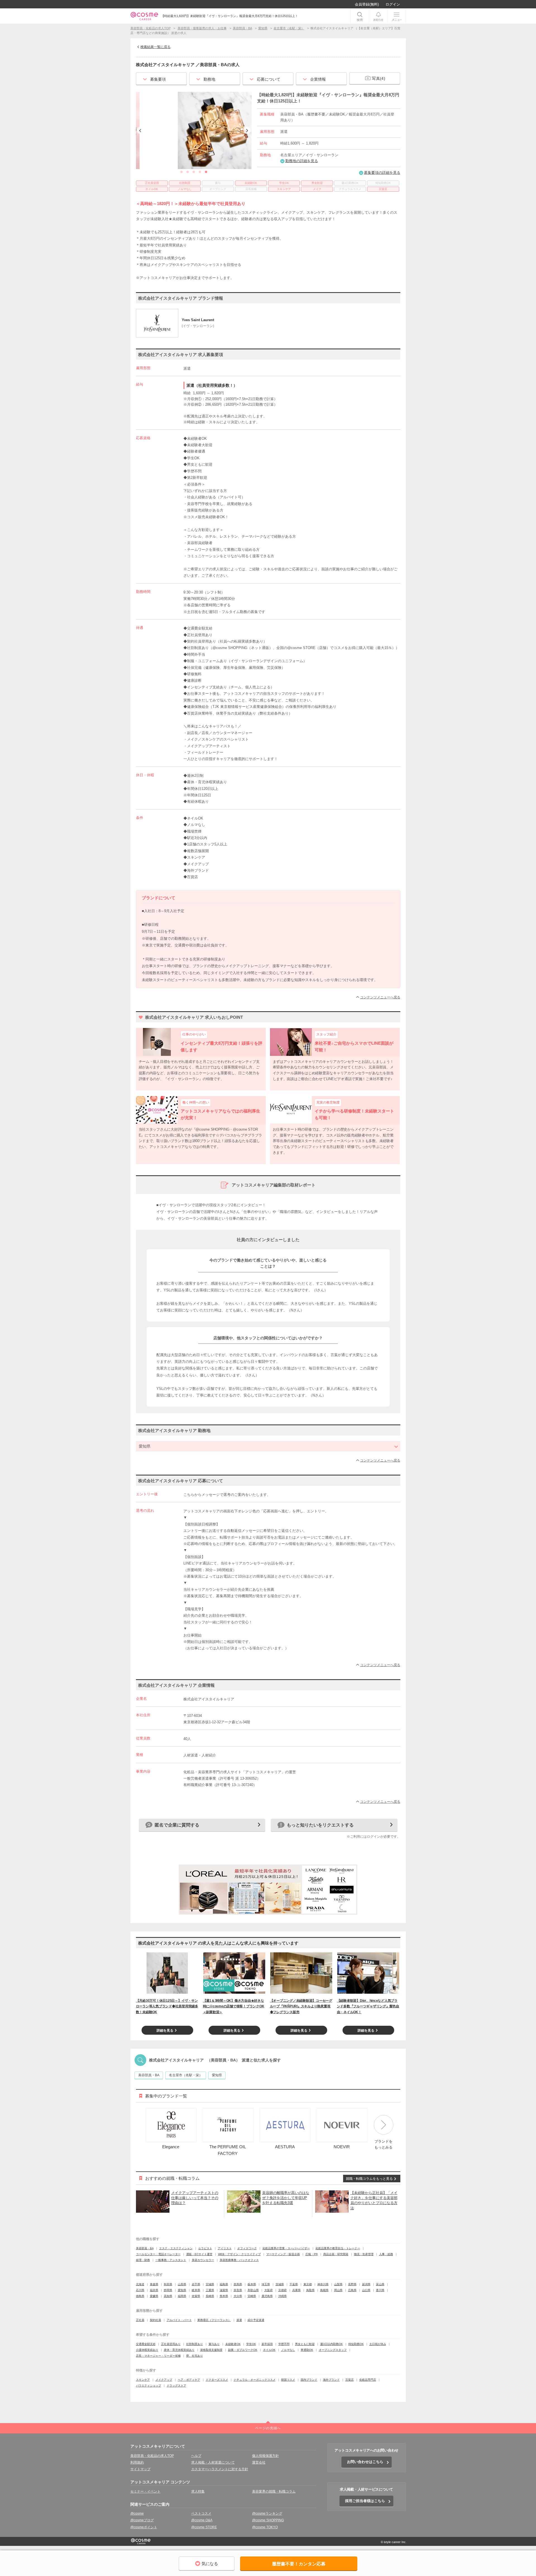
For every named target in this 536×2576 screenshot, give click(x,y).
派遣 (239, 2320)
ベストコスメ (201, 2513)
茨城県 (280, 2284)
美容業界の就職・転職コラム (274, 2491)
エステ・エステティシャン (176, 2248)
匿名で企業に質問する (177, 1825)
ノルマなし (288, 2350)
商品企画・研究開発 (336, 2254)
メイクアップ (164, 2380)
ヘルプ (196, 2456)
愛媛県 (154, 2296)
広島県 (352, 2290)
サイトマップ (140, 2469)
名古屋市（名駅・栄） (186, 2075)
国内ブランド (309, 2380)
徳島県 (140, 2296)
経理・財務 (143, 2260)
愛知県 (217, 2075)
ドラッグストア (176, 2386)
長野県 (352, 2284)
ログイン (393, 4)
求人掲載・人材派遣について (213, 2462)
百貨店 (350, 2380)
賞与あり (214, 2344)
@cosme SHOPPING (268, 2520)
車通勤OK (307, 2350)
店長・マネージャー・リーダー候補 (158, 2356)
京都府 (283, 2290)
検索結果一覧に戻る (155, 47)
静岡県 (168, 2290)
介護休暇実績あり (147, 2350)
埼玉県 (266, 2284)
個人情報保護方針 (265, 2456)
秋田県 (168, 2284)
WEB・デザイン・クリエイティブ (239, 2254)
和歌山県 (253, 2290)
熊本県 (224, 2296)
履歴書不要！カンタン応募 (299, 2564)
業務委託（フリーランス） (214, 2320)
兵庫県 (296, 2290)
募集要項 (158, 79)
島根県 (324, 2290)
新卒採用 (267, 2344)
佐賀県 (196, 2296)
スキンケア (143, 2380)
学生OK (251, 2344)
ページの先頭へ (268, 2428)
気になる (210, 2564)
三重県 (210, 2290)
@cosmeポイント (144, 2527)
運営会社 (259, 2462)
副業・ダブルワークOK (243, 2350)
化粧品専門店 (368, 2380)
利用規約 (137, 2462)
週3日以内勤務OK (332, 2344)
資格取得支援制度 (211, 2350)
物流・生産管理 (364, 2254)
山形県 (182, 2284)
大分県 (238, 2296)
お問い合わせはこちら (365, 2462)
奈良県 (238, 2290)
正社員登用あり (171, 2344)
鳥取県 (310, 2290)
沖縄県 (283, 2296)
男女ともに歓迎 (305, 2344)
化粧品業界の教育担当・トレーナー (338, 2248)
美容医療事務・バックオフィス (239, 2260)
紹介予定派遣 (256, 2320)
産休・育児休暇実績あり (179, 2350)
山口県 (366, 2290)
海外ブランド (331, 2380)
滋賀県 (224, 2290)
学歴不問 (284, 2344)
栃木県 (252, 2284)
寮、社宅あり (195, 2356)
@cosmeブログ (142, 2520)
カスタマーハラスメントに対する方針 (220, 2469)
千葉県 (294, 2284)
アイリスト (225, 2248)
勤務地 (209, 79)
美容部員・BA (149, 2075)
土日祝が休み (378, 2344)
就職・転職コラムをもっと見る (369, 2179)
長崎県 (210, 2296)
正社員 (140, 2320)
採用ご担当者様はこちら (365, 2501)
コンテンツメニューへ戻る (380, 997)
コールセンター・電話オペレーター (158, 2254)
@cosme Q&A (202, 2520)
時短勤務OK (356, 2344)
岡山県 (338, 2290)
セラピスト (205, 2248)
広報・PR (312, 2254)
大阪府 (269, 2290)
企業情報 (318, 79)
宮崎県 (252, 2296)
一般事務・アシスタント (171, 2260)
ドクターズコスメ (217, 2380)
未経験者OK (233, 2344)
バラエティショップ (149, 2386)
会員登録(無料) (367, 4)
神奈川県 (323, 2284)
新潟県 (366, 2284)
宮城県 (210, 2284)
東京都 (308, 2284)
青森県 (154, 2284)
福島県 (224, 2284)
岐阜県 (196, 2290)
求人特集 (198, 2491)
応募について (269, 79)
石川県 (140, 2290)
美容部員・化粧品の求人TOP (152, 2456)
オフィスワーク (247, 2248)
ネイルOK (269, 2350)
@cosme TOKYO (265, 2527)
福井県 (154, 2290)
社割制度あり (195, 2344)
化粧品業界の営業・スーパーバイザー (286, 2248)
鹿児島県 (267, 2296)
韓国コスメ (288, 2380)
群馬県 (238, 2284)
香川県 (380, 2290)
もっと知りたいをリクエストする (320, 1825)
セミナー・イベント (145, 2491)
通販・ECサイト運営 (199, 2254)
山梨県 (338, 2284)
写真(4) (379, 78)
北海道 (140, 2284)
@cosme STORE (204, 2527)
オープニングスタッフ (333, 2350)
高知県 (168, 2296)
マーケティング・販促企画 (283, 2254)
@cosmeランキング (267, 2513)
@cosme (137, 2513)
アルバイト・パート (179, 2320)
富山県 (380, 2284)
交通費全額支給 (146, 2344)
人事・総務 (386, 2254)
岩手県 (196, 2284)
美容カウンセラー (203, 2260)
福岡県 (182, 2296)
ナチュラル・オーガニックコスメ (255, 2380)
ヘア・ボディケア (189, 2380)
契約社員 (155, 2320)
